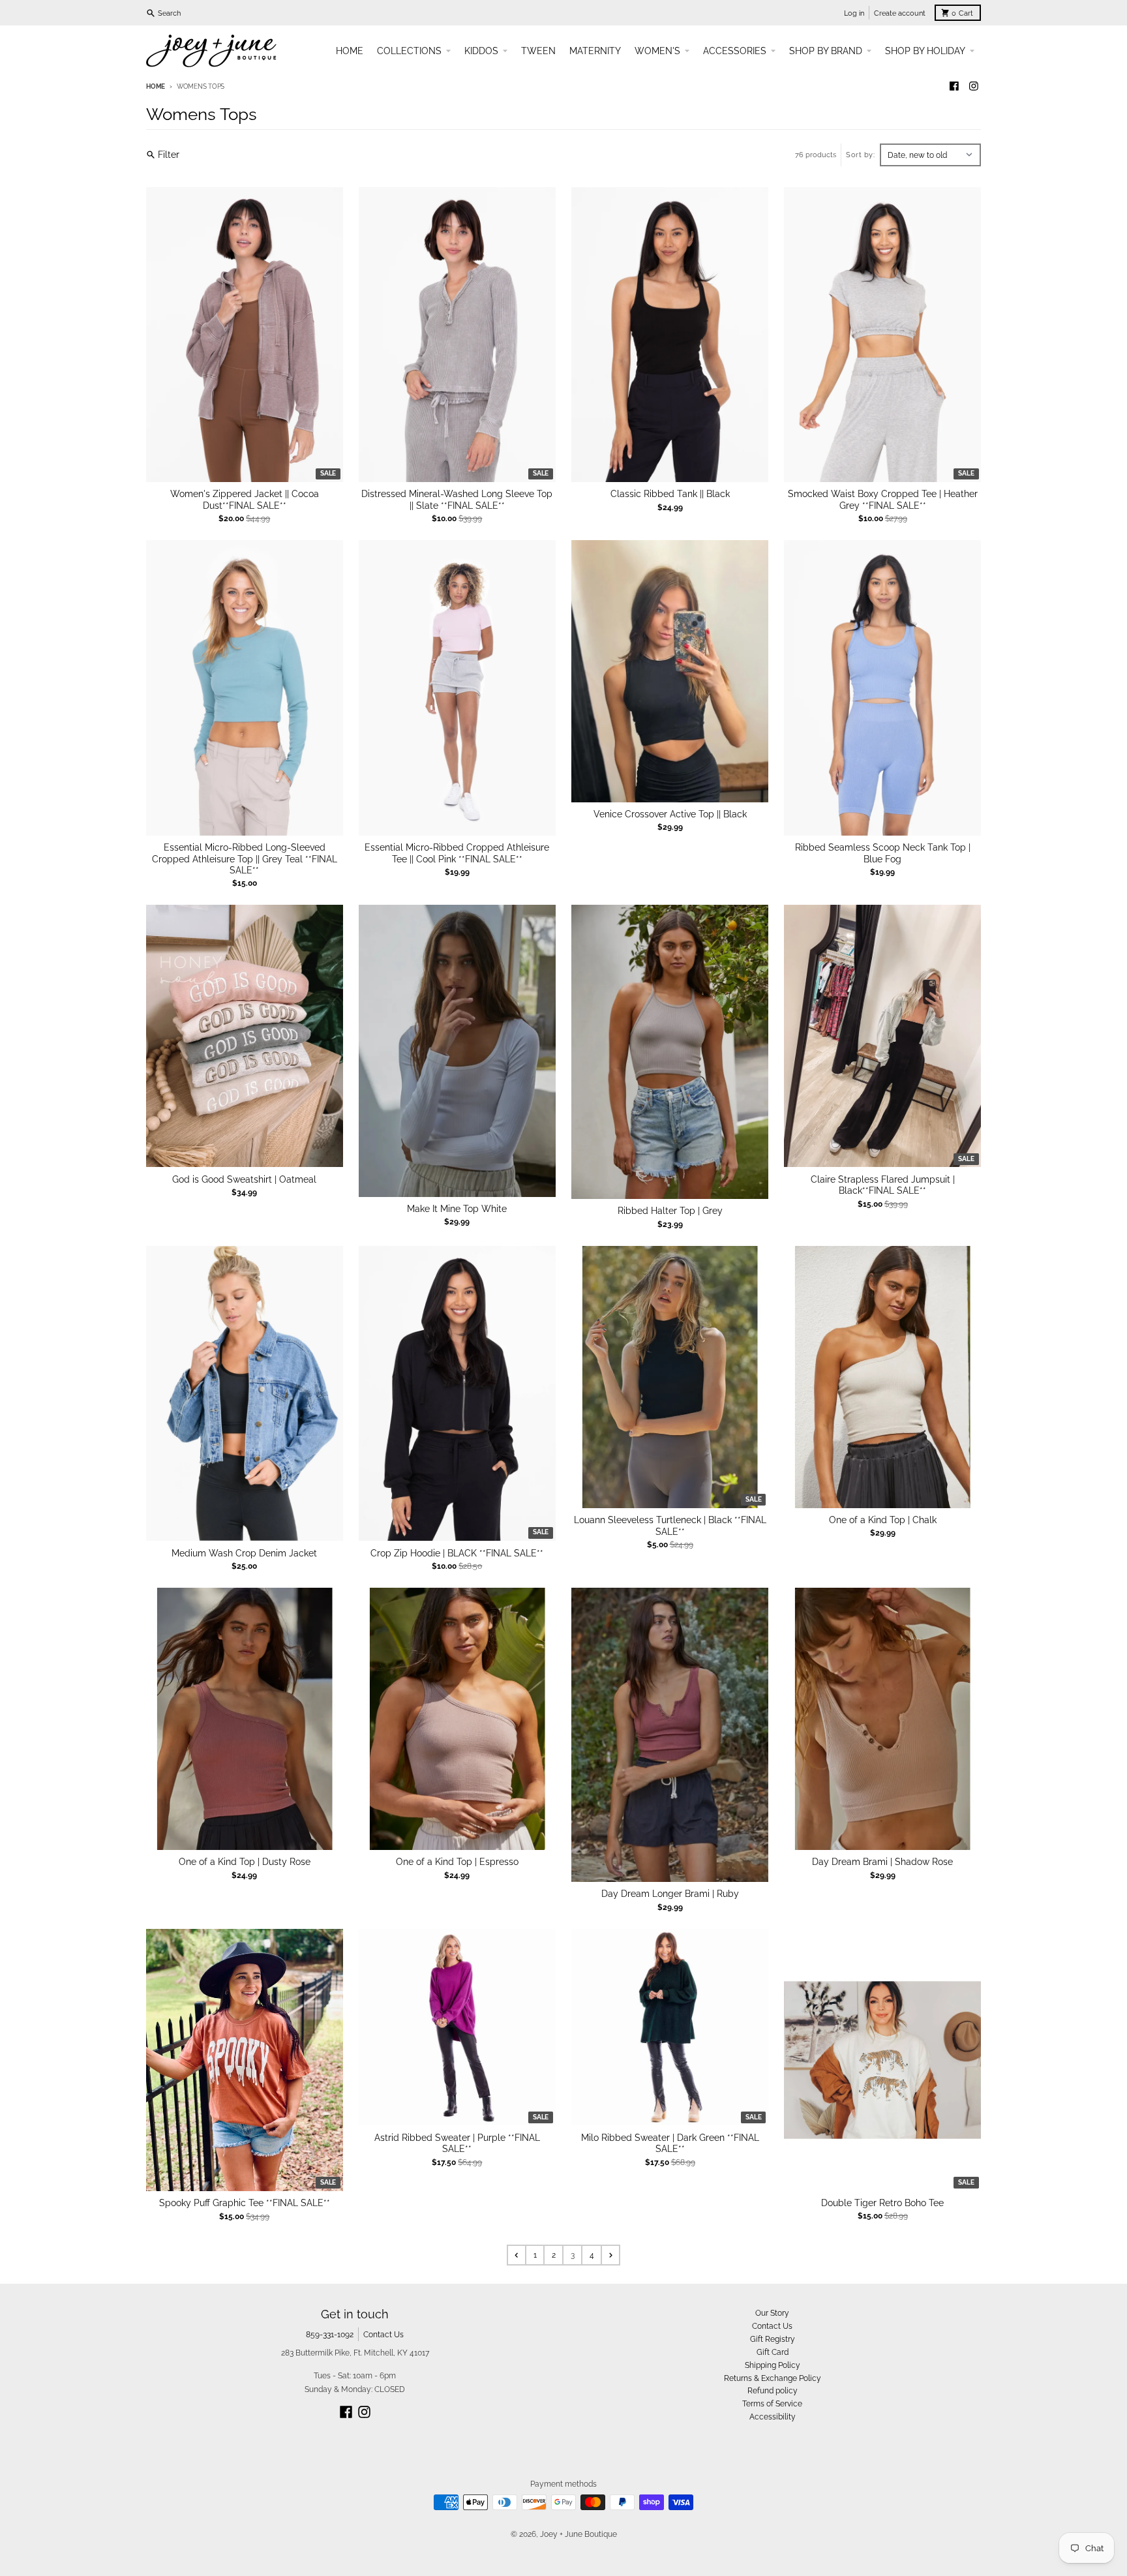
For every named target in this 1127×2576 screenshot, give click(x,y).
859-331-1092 (330, 2334)
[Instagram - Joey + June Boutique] (973, 86)
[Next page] (610, 2255)
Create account (900, 13)
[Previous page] (517, 2255)
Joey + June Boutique (579, 2534)
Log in (854, 13)
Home (156, 86)
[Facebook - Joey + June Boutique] (954, 86)
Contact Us (383, 2334)
